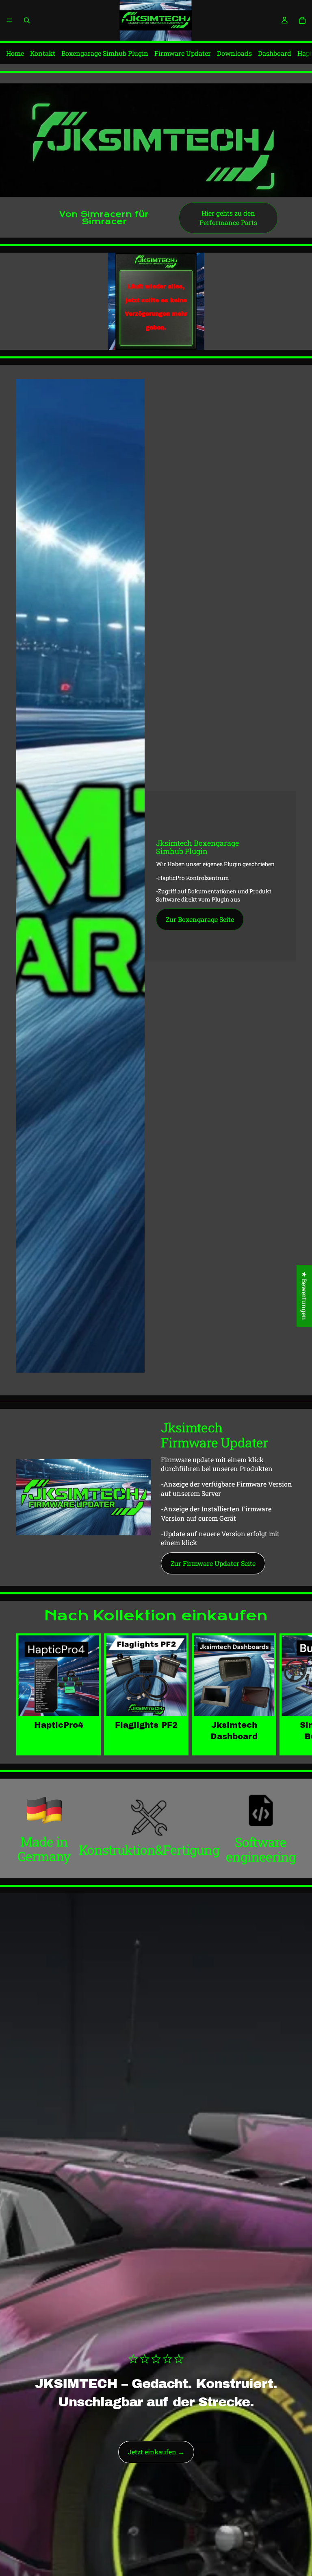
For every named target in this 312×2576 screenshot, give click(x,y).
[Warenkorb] (302, 20)
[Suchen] (27, 20)
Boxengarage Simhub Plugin (105, 53)
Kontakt (43, 53)
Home (15, 53)
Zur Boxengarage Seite (200, 919)
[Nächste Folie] (286, 1694)
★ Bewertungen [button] (304, 1296)
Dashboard (275, 53)
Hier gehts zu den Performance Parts (228, 217)
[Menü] (9, 20)
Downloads (234, 53)
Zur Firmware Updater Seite (213, 1563)
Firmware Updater (183, 53)
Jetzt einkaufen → (156, 2452)
